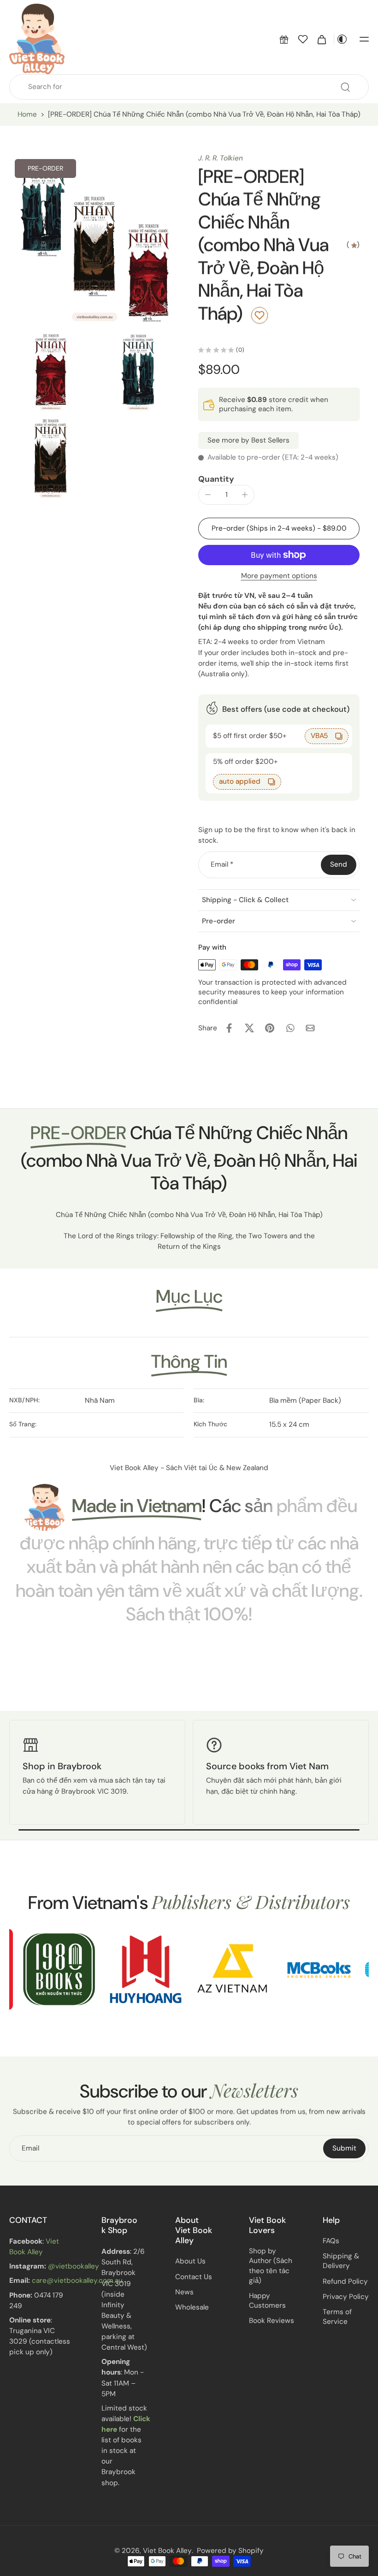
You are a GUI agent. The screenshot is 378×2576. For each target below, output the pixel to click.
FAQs (331, 2241)
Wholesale (192, 2307)
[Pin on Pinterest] (270, 1028)
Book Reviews (272, 2321)
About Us (190, 2262)
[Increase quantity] (245, 495)
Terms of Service (337, 2317)
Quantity (216, 479)
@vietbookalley (74, 2267)
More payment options (279, 576)
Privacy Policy (346, 2297)
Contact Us (194, 2277)
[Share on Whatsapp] (290, 1028)
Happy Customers (267, 2301)
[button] (284, 39)
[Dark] (342, 39)
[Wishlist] (303, 39)
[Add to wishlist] (260, 315)
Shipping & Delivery (341, 2261)
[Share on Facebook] (229, 1028)
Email (222, 864)
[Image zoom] (94, 239)
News (184, 2292)
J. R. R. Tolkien (221, 158)
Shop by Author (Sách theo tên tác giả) (271, 2266)
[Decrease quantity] (208, 495)
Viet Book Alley (167, 2551)
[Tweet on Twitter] (249, 1028)
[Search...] (345, 87)
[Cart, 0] (322, 39)
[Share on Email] (310, 1028)
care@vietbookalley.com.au (77, 2281)
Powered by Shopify (230, 2551)
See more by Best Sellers (248, 440)
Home (27, 114)
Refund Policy (345, 2281)
